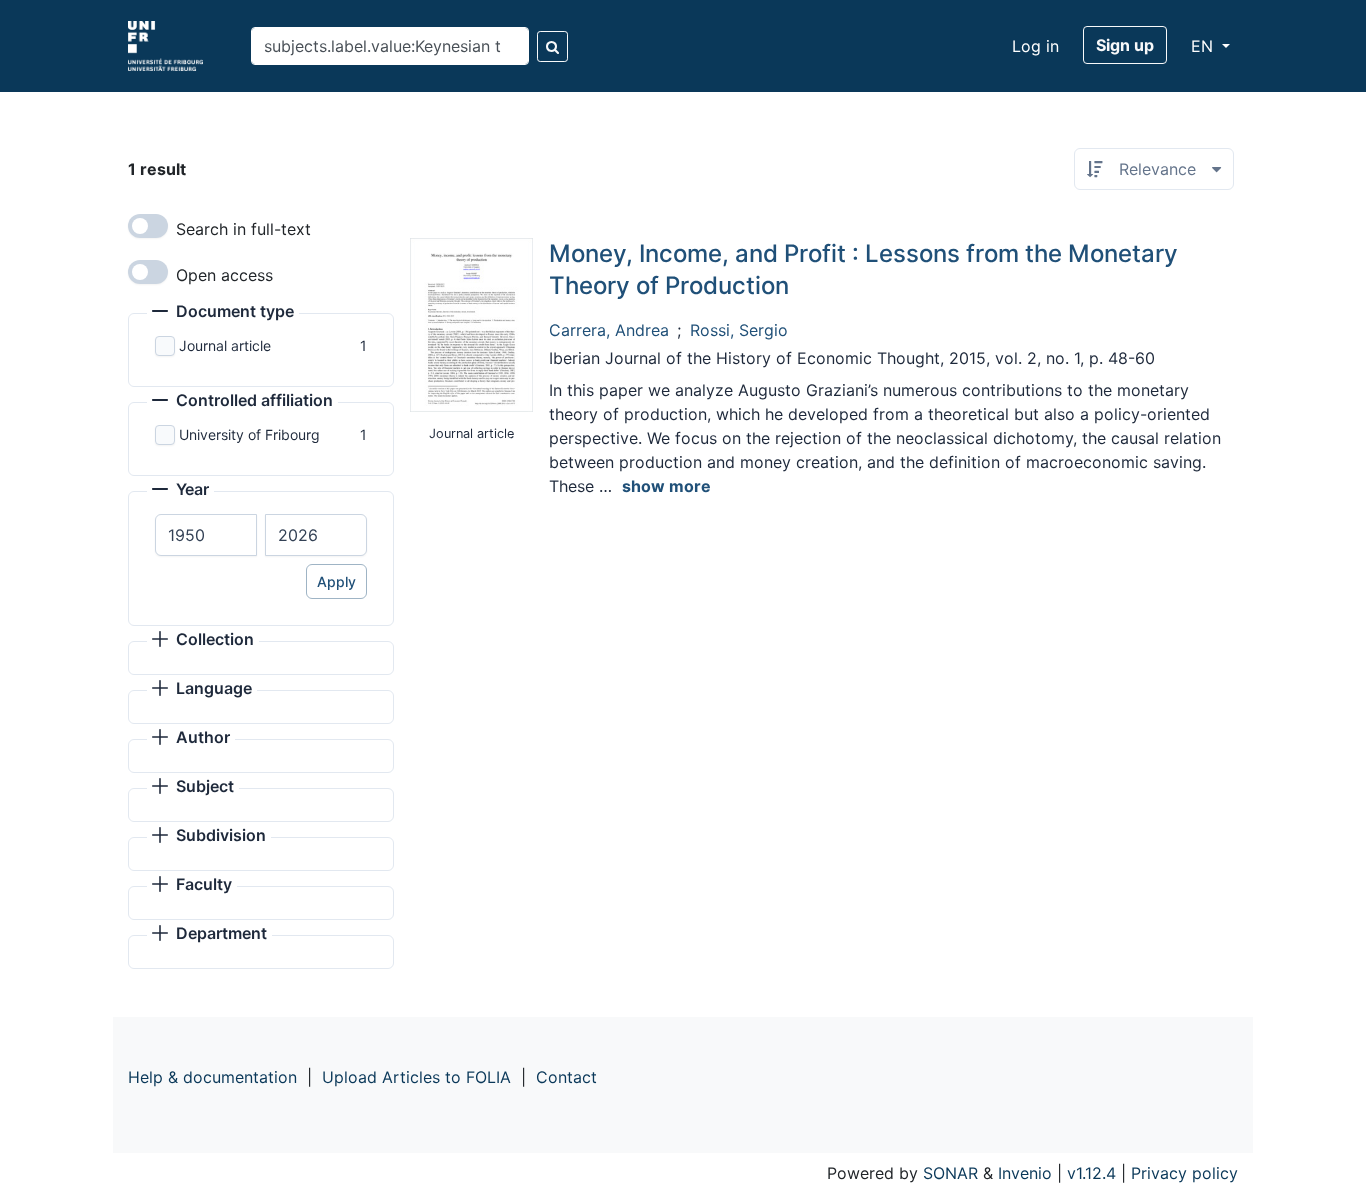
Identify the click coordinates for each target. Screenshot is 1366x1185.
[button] (223, 313)
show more (666, 486)
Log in (1035, 46)
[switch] (148, 226)
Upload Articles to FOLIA (416, 1077)
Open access (224, 275)
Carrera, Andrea (609, 330)
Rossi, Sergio (739, 330)
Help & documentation (212, 1077)
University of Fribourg (249, 434)
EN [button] (1204, 46)
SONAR (950, 1173)
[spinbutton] (206, 535)
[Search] (552, 46)
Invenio (1025, 1173)
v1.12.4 (1091, 1173)
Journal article (225, 345)
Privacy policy (1184, 1173)
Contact (566, 1077)
